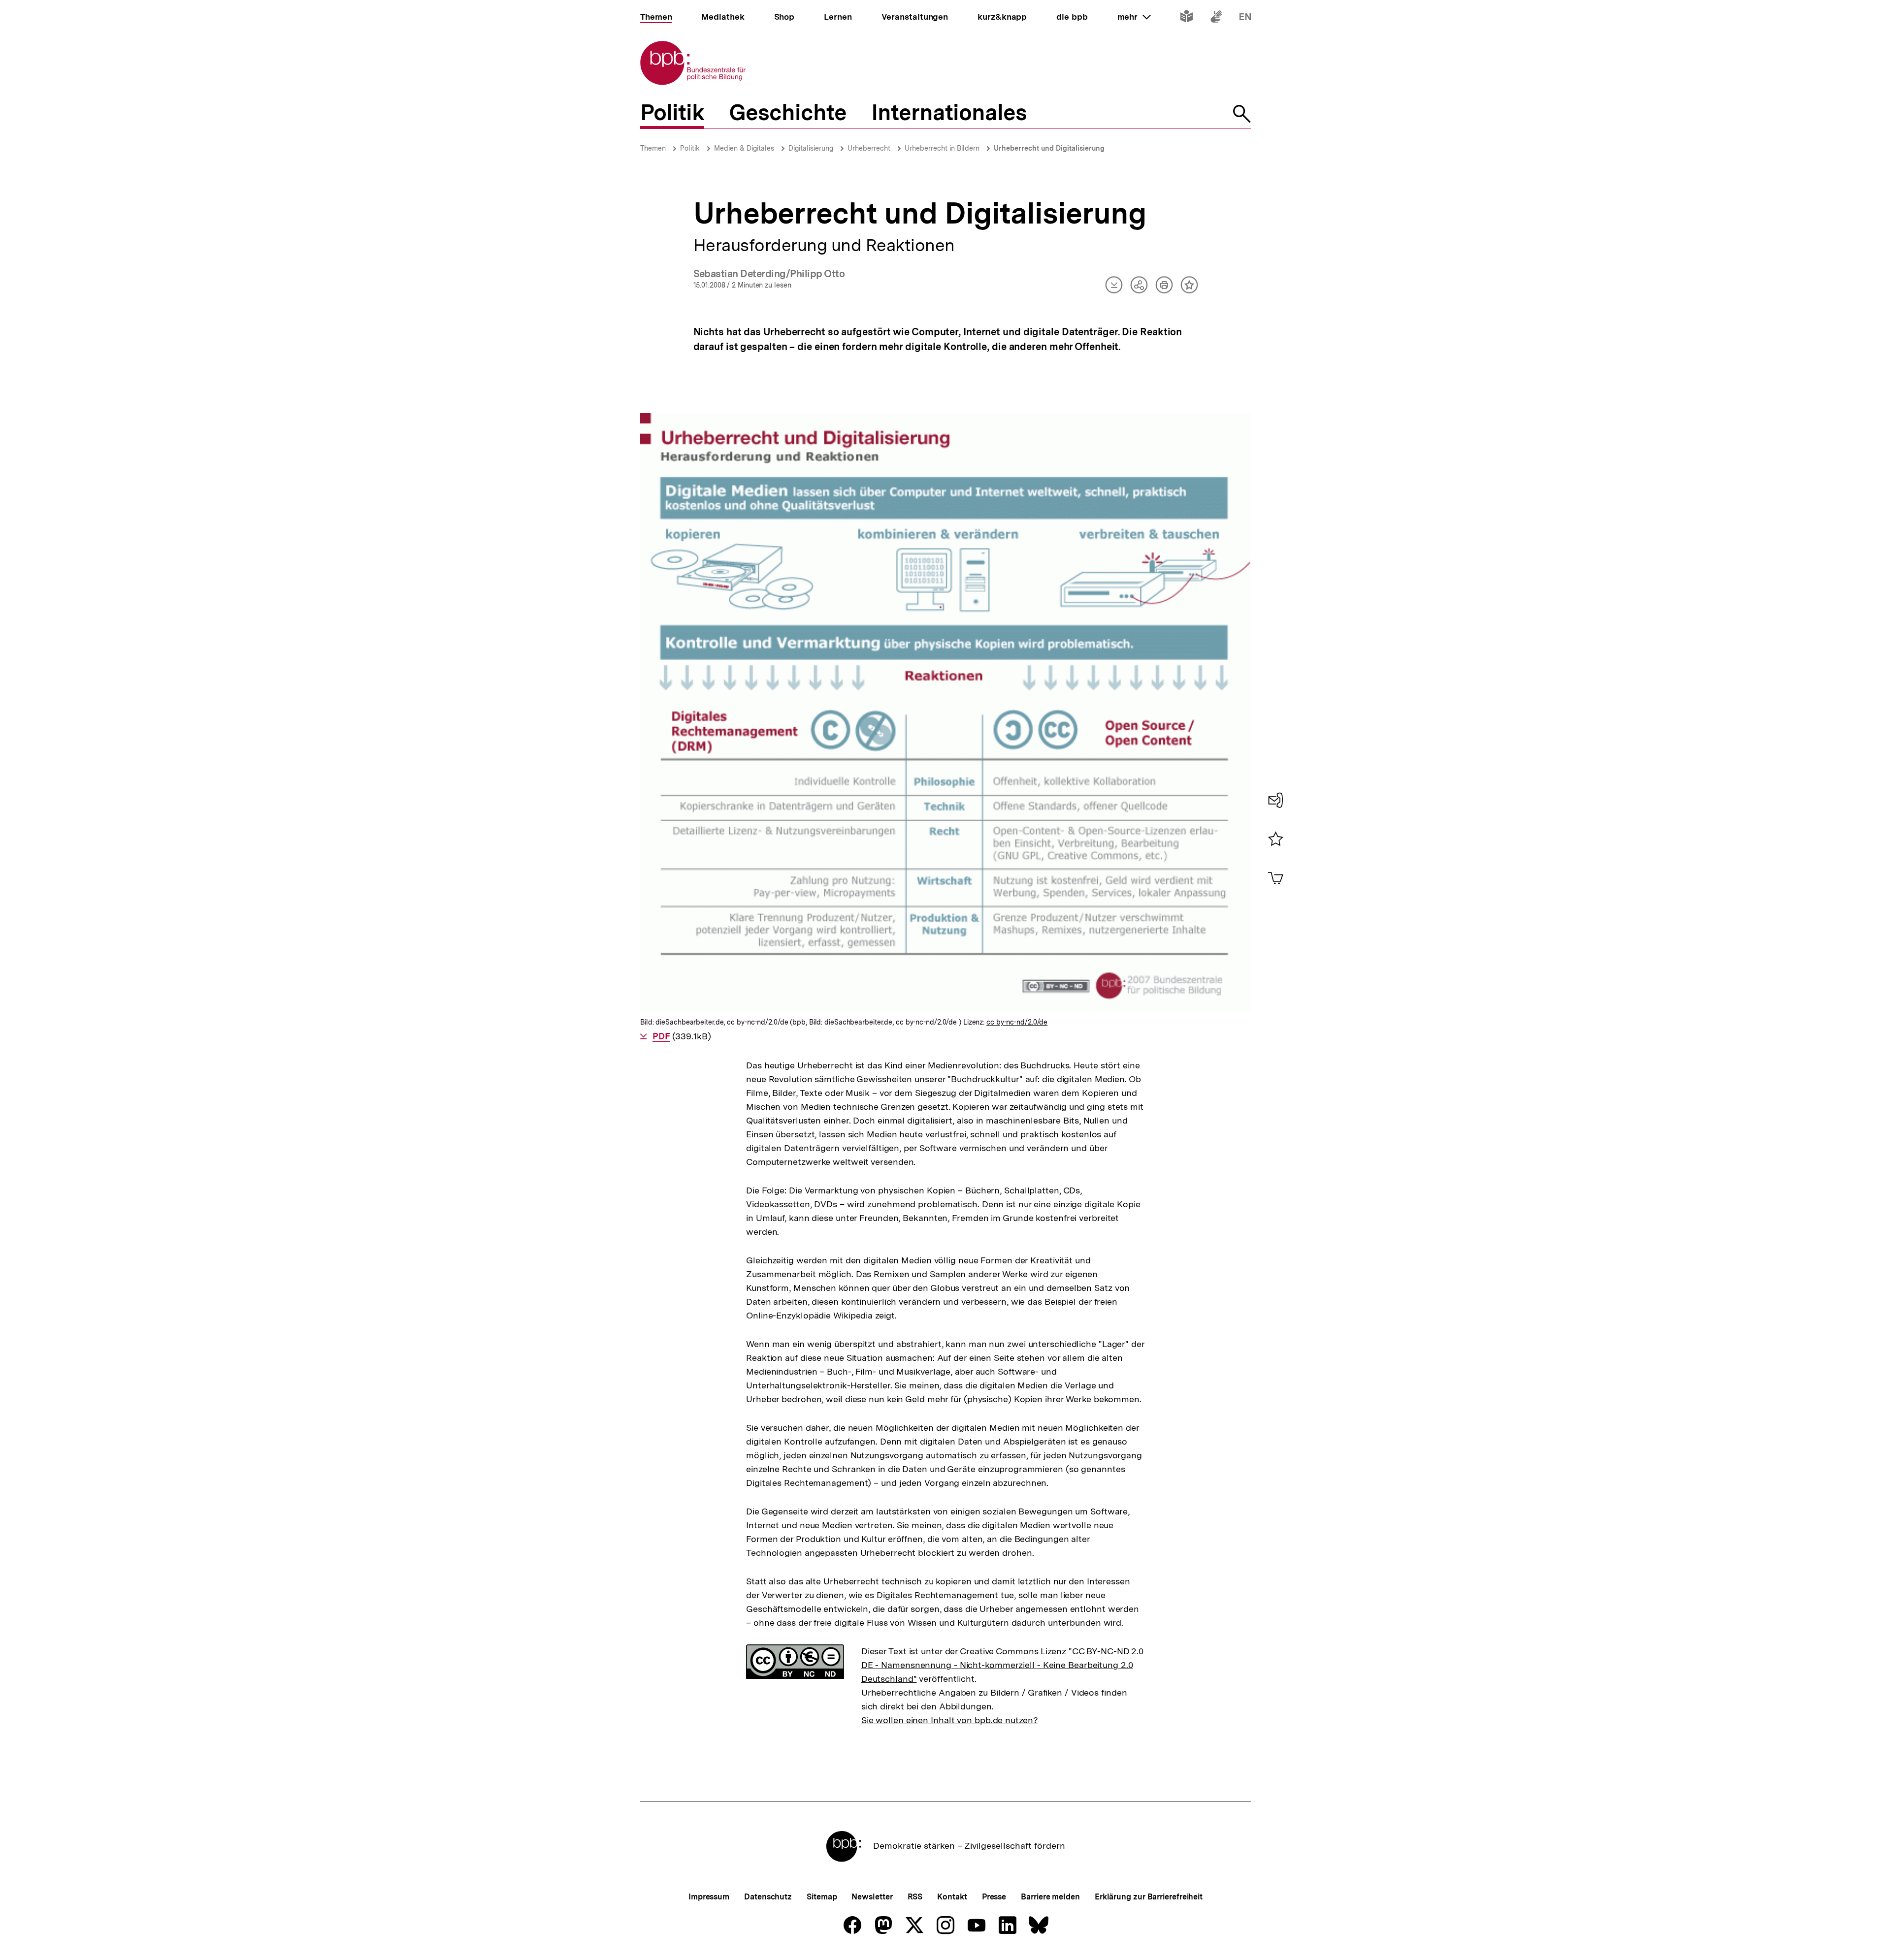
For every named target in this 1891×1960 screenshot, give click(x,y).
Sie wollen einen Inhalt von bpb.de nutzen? (950, 1720)
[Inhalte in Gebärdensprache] (1216, 18)
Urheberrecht (869, 148)
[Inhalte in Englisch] (1245, 18)
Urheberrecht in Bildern (942, 148)
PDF (661, 1036)
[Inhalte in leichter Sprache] (1187, 18)
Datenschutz (768, 1897)
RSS (915, 1897)
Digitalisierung (811, 148)
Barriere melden (1050, 1897)
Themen (653, 148)
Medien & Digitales (744, 148)
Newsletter (872, 1897)
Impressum (709, 1897)
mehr (1134, 17)
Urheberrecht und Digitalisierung (1049, 148)
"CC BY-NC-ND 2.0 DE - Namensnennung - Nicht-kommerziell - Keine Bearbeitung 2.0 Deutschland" (1002, 1665)
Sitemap (822, 1897)
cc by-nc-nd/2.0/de (1017, 1022)
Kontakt (952, 1897)
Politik (690, 148)
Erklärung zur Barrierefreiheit (1149, 1897)
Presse (994, 1897)
